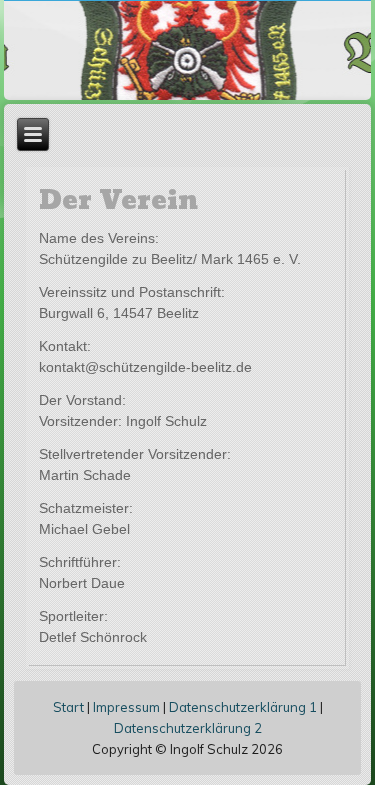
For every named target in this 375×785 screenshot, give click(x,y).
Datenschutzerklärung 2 (188, 728)
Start (68, 707)
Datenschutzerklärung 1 (243, 707)
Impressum (126, 707)
